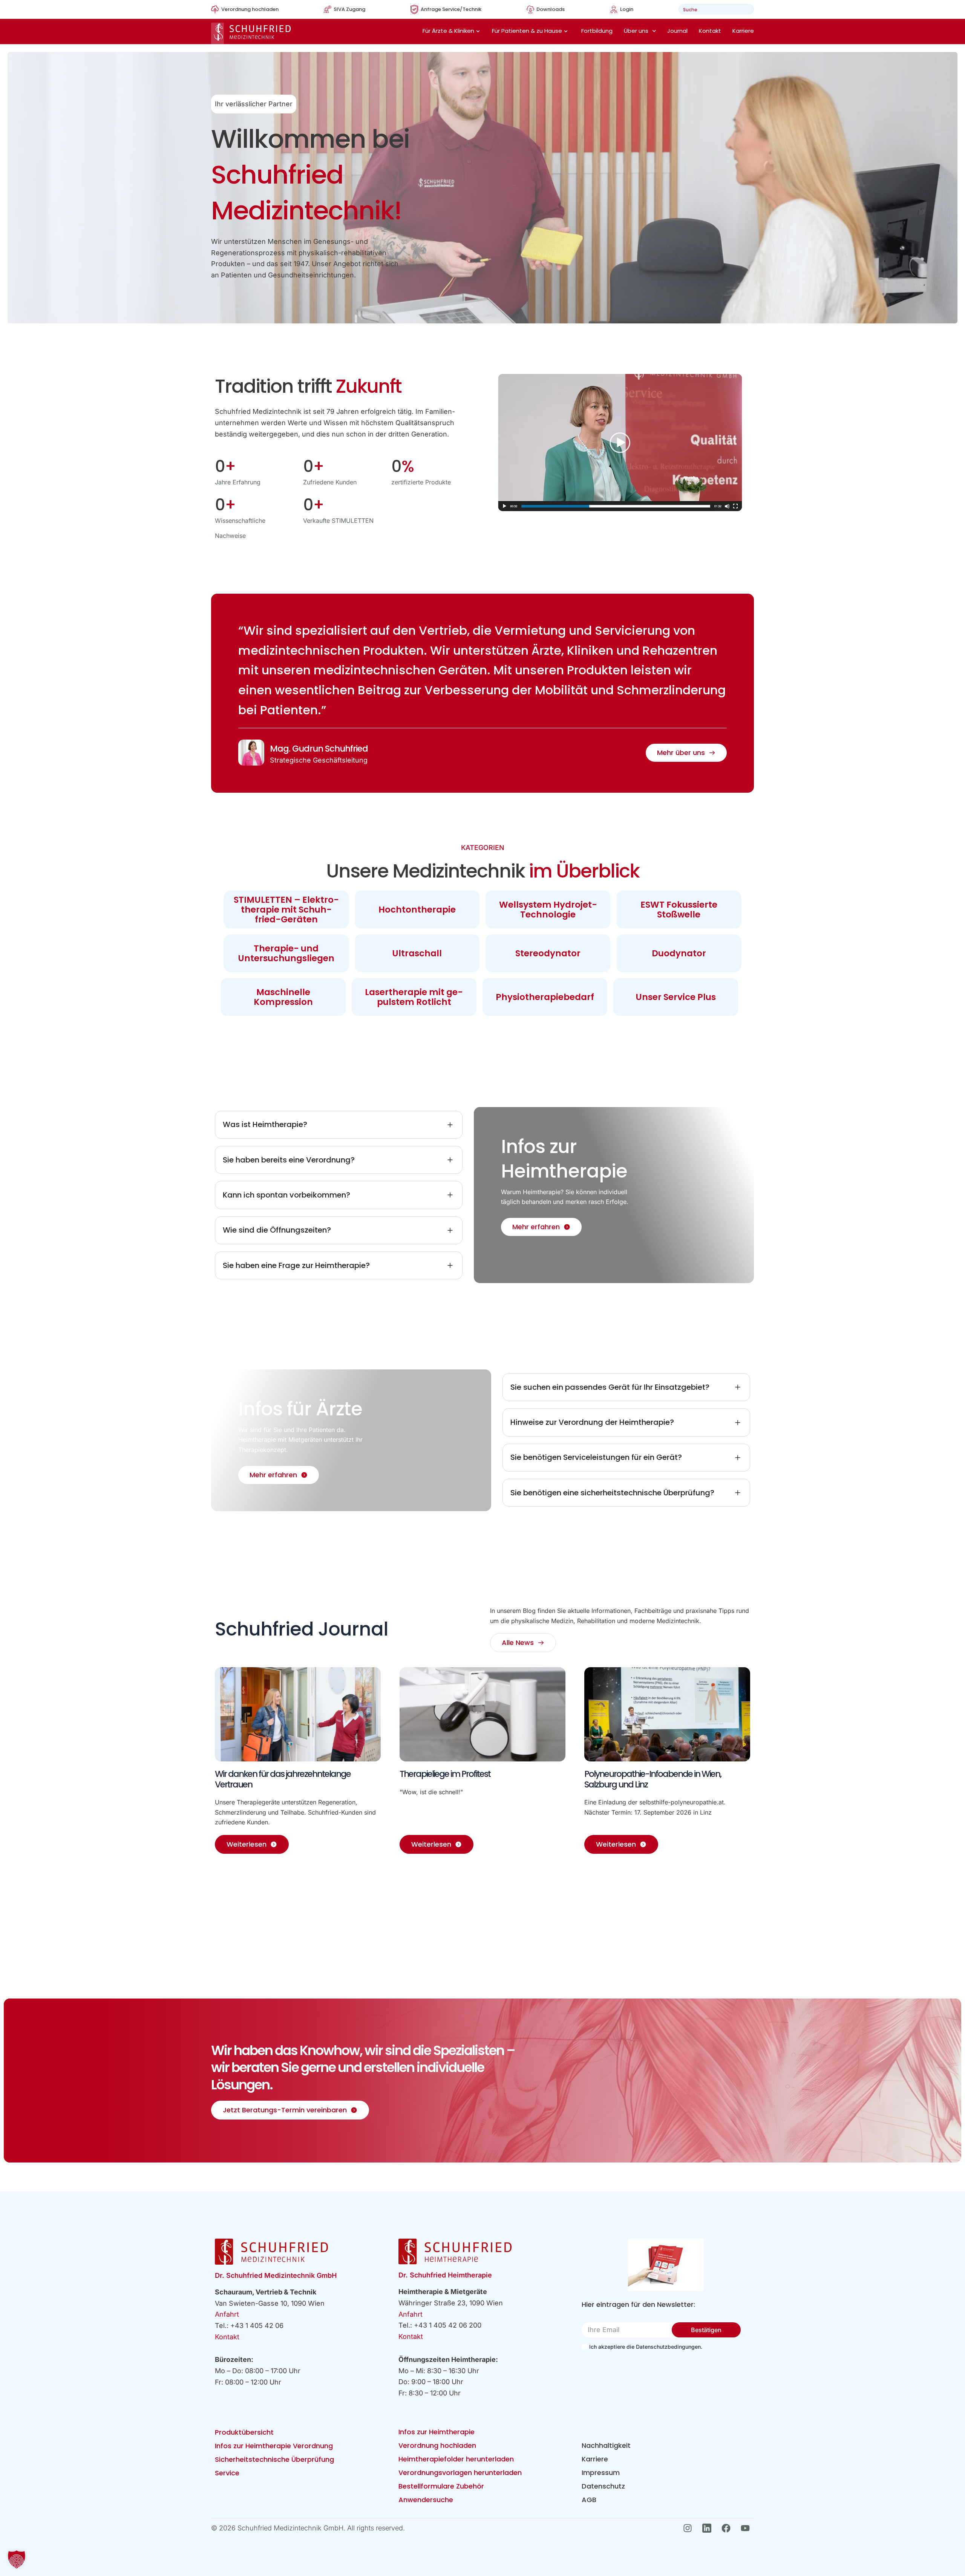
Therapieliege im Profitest (445, 1774)
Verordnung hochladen (437, 2445)
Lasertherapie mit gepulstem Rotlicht (414, 997)
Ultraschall (417, 953)
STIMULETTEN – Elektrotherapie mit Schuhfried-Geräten (286, 910)
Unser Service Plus (676, 997)
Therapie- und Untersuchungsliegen (286, 953)
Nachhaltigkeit (606, 2445)
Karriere (743, 31)
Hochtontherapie (417, 910)
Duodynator (679, 953)
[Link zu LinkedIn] (709, 2528)
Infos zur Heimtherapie (437, 2432)
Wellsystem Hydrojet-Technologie (548, 910)
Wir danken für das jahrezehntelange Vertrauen (283, 1779)
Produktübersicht (244, 2432)
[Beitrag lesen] (298, 1714)
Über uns (636, 31)
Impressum (601, 2473)
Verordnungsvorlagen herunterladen (460, 2473)
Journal (677, 31)
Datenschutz (603, 2486)
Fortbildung (597, 31)
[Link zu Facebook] (728, 2528)
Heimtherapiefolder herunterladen (456, 2459)
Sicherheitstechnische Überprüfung (274, 2459)
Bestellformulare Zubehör (441, 2486)
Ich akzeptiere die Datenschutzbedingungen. (646, 2347)
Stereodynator (548, 953)
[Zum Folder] (666, 2265)
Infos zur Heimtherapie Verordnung (274, 2446)
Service (227, 2473)
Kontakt (710, 31)
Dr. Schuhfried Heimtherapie (445, 2275)
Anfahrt (227, 2314)
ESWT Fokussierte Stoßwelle (679, 910)
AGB (589, 2500)
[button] (17, 2559)
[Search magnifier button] (746, 9)
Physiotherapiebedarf (545, 997)
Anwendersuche (426, 2500)
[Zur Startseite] (251, 33)
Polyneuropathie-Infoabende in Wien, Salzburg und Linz (653, 1779)
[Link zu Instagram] (690, 2528)
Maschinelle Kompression (283, 997)
